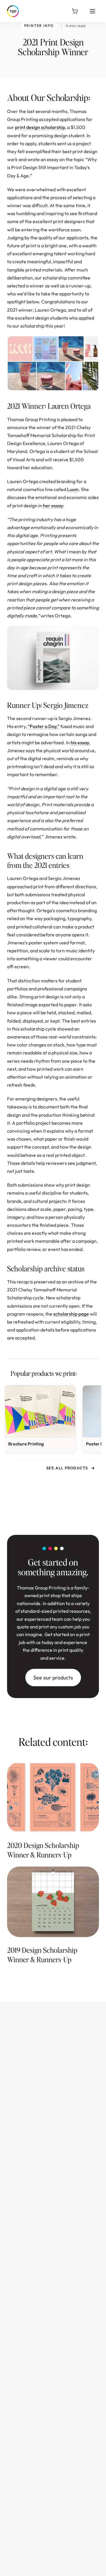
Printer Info (39, 26)
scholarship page (71, 1314)
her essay (53, 506)
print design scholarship (40, 127)
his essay (80, 742)
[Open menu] (92, 11)
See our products (53, 1678)
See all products (67, 1468)
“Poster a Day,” (44, 726)
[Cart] (75, 11)
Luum (72, 489)
